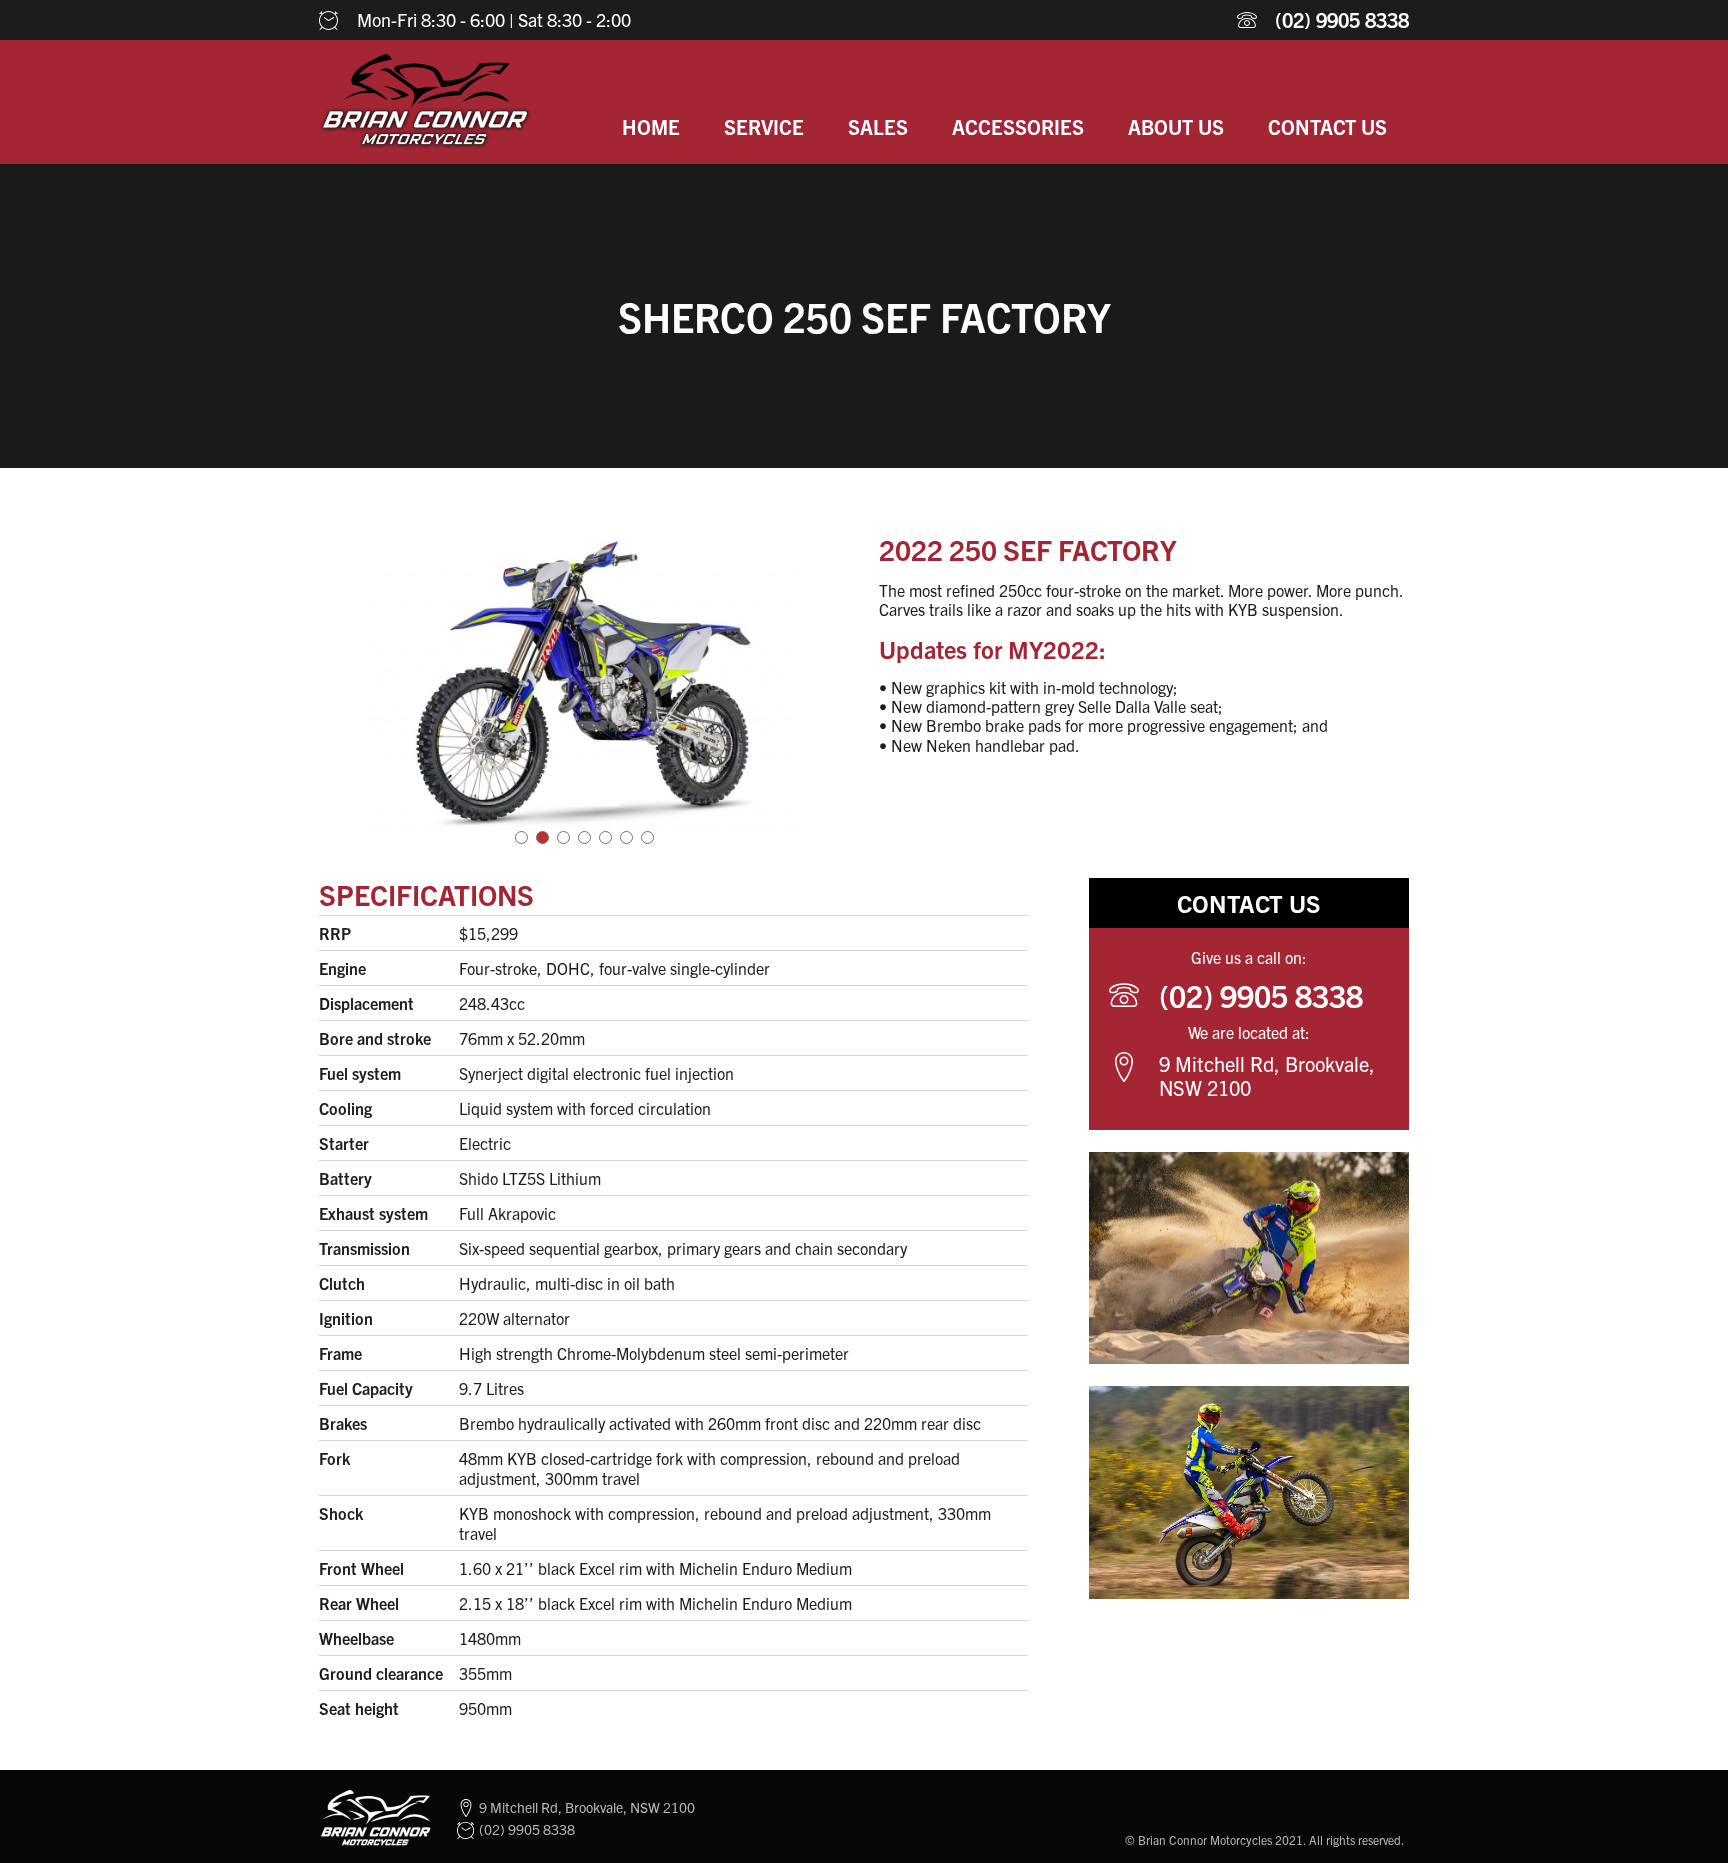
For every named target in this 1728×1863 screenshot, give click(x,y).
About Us (1176, 126)
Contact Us (1327, 126)
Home (651, 126)
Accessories (1018, 126)
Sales (878, 126)
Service (764, 126)
